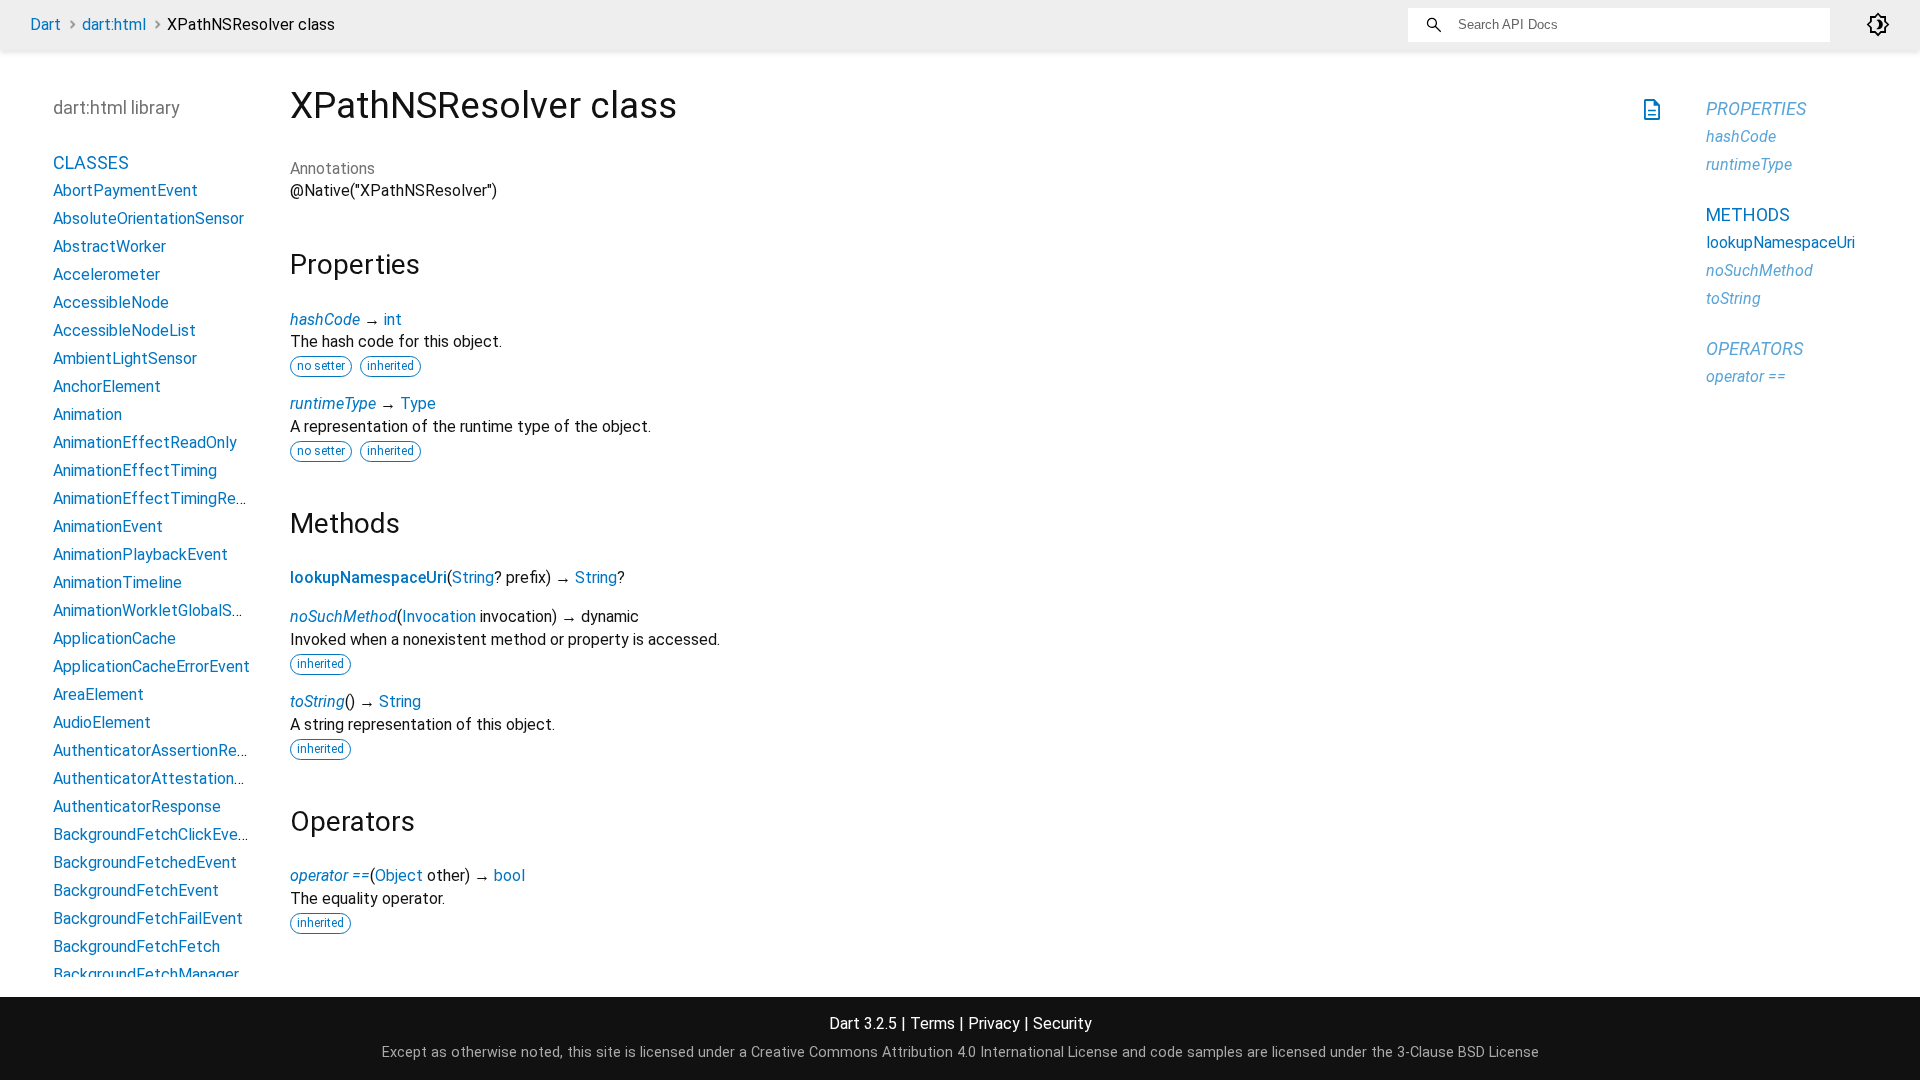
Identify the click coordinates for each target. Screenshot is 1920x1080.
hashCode (325, 319)
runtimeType (333, 403)
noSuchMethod (343, 616)
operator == (330, 875)
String (473, 577)
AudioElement (102, 722)
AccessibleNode (111, 302)
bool (509, 875)
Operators (1754, 348)
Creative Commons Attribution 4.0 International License (934, 1052)
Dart (45, 24)
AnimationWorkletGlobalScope (160, 610)
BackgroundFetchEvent (136, 890)
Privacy (994, 1023)
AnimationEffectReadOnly (145, 442)
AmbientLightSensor (125, 358)
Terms (932, 1023)
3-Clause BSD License (1468, 1052)
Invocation (439, 616)
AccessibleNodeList (124, 330)
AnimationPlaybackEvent (140, 554)
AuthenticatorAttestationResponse (178, 778)
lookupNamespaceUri (368, 577)
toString (317, 701)
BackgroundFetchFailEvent (148, 918)
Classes (91, 162)
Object (399, 875)
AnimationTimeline (117, 582)
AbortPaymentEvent (125, 190)
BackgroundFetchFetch (136, 946)
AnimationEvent (108, 526)
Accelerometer (106, 274)
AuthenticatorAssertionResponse (170, 750)
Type (418, 403)
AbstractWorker (109, 246)
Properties (1756, 108)
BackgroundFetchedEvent (145, 862)
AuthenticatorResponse (137, 806)
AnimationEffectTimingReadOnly (168, 498)
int (393, 319)
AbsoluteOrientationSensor (148, 218)
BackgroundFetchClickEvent (153, 834)
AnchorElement (107, 386)
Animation (87, 414)
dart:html (114, 24)
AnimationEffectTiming (135, 470)
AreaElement (98, 694)
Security (1062, 1023)
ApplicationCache (114, 638)
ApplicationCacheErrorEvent (151, 666)
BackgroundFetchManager (146, 974)
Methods (1748, 214)
